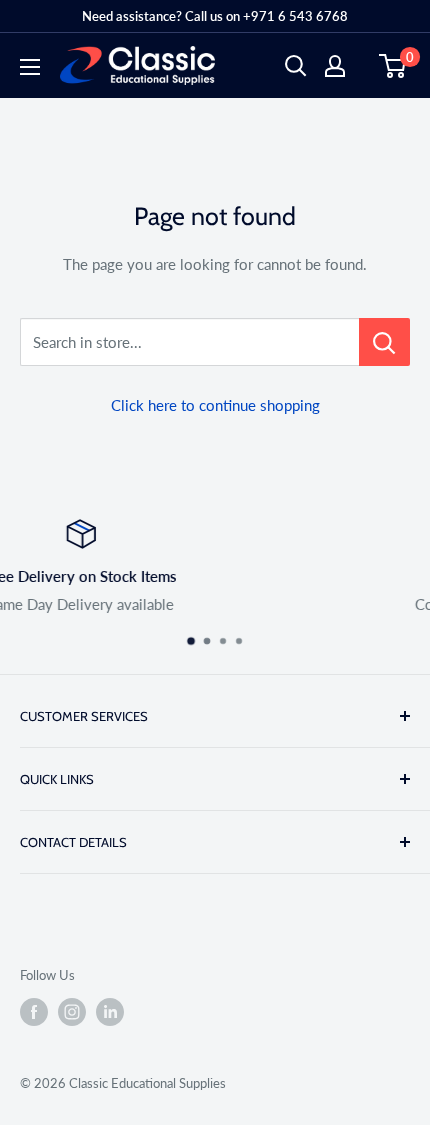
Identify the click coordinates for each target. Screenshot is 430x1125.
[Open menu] (30, 67)
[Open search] (296, 66)
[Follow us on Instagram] (72, 1012)
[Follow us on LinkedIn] (110, 1012)
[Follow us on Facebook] (34, 1012)
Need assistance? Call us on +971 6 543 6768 (215, 16)
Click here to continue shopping (215, 405)
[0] (393, 66)
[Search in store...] (384, 342)
